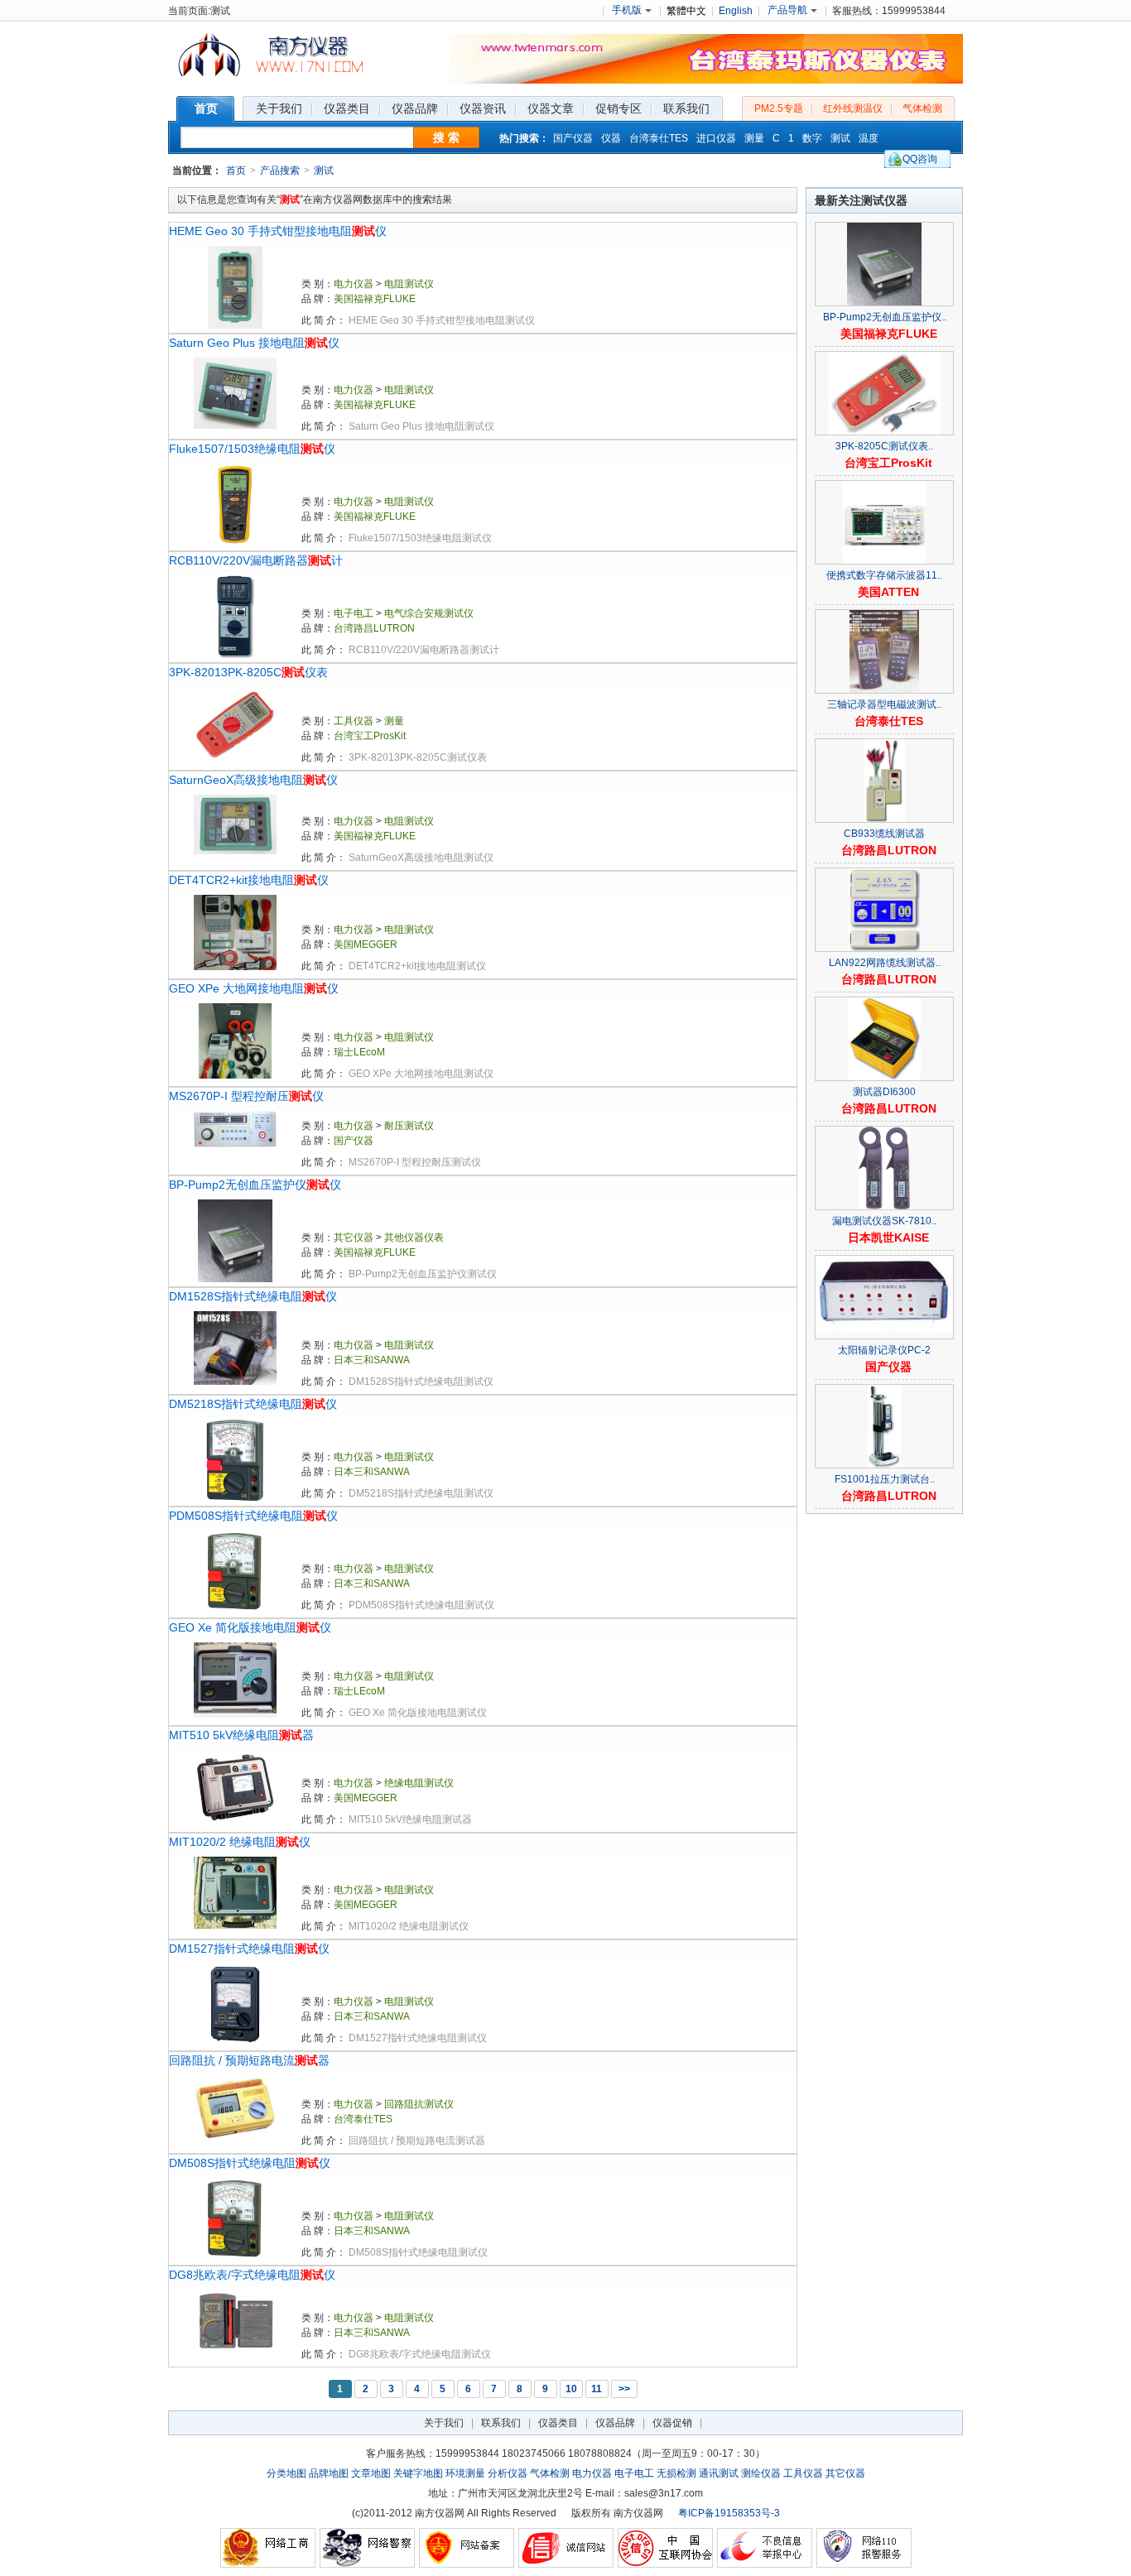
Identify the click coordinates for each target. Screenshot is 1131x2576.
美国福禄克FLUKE (375, 299)
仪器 (611, 138)
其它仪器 (354, 1238)
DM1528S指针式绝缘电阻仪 (253, 1296)
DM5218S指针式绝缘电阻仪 (253, 1404)
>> (624, 2389)
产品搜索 (280, 171)
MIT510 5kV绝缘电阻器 (241, 1735)
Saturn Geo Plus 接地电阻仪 (254, 343)
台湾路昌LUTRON (374, 628)
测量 (754, 138)
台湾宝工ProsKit (370, 736)
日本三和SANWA (372, 1360)
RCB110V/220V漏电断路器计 (256, 560)
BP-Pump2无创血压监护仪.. (885, 317)
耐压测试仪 (409, 1126)
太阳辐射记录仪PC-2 (884, 1350)
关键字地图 (418, 2473)
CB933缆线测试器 (884, 834)
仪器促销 (672, 2423)
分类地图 (286, 2473)
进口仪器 (716, 138)
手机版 (627, 10)
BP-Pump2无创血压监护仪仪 (255, 1185)
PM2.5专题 (779, 108)
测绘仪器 (761, 2473)
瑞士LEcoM (359, 1052)
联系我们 (501, 2423)
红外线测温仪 (853, 108)
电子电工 (354, 613)
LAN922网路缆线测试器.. (885, 963)
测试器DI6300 (884, 1092)
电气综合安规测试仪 (429, 613)
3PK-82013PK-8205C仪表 (248, 672)
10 (571, 2389)
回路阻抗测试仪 (419, 2104)
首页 (236, 171)
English (736, 11)
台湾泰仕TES (659, 138)
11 (597, 2389)
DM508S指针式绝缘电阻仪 (250, 2163)
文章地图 (371, 2473)
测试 (840, 138)
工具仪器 (354, 721)
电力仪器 (354, 284)
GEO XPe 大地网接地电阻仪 (254, 988)
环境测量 (465, 2473)
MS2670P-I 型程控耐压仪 (246, 1096)
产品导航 (787, 10)
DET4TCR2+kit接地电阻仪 (249, 880)
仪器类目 (558, 2423)
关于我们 (444, 2423)
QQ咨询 (920, 159)
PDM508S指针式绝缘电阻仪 (253, 1516)
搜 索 (446, 137)
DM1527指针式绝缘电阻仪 (249, 1949)
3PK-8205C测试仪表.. (884, 446)
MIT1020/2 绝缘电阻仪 (240, 1842)
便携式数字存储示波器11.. (884, 575)
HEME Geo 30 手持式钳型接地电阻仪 (278, 231)
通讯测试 (719, 2473)
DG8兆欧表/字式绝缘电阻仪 (252, 2275)
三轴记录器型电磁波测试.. (884, 704)
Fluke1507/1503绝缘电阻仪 (252, 449)
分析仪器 (508, 2473)
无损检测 (676, 2473)
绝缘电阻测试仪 (419, 1783)
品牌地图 (329, 2473)
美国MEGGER (366, 944)
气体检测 (922, 108)
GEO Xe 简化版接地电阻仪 (250, 1627)
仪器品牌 (615, 2423)
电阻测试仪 (409, 284)
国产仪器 (573, 138)
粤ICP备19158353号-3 (729, 2513)
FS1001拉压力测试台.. (885, 1479)
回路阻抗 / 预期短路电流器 (249, 2060)
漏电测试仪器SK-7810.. (884, 1221)
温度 (869, 138)
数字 (812, 138)
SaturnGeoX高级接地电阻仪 (253, 780)
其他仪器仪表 (414, 1238)
